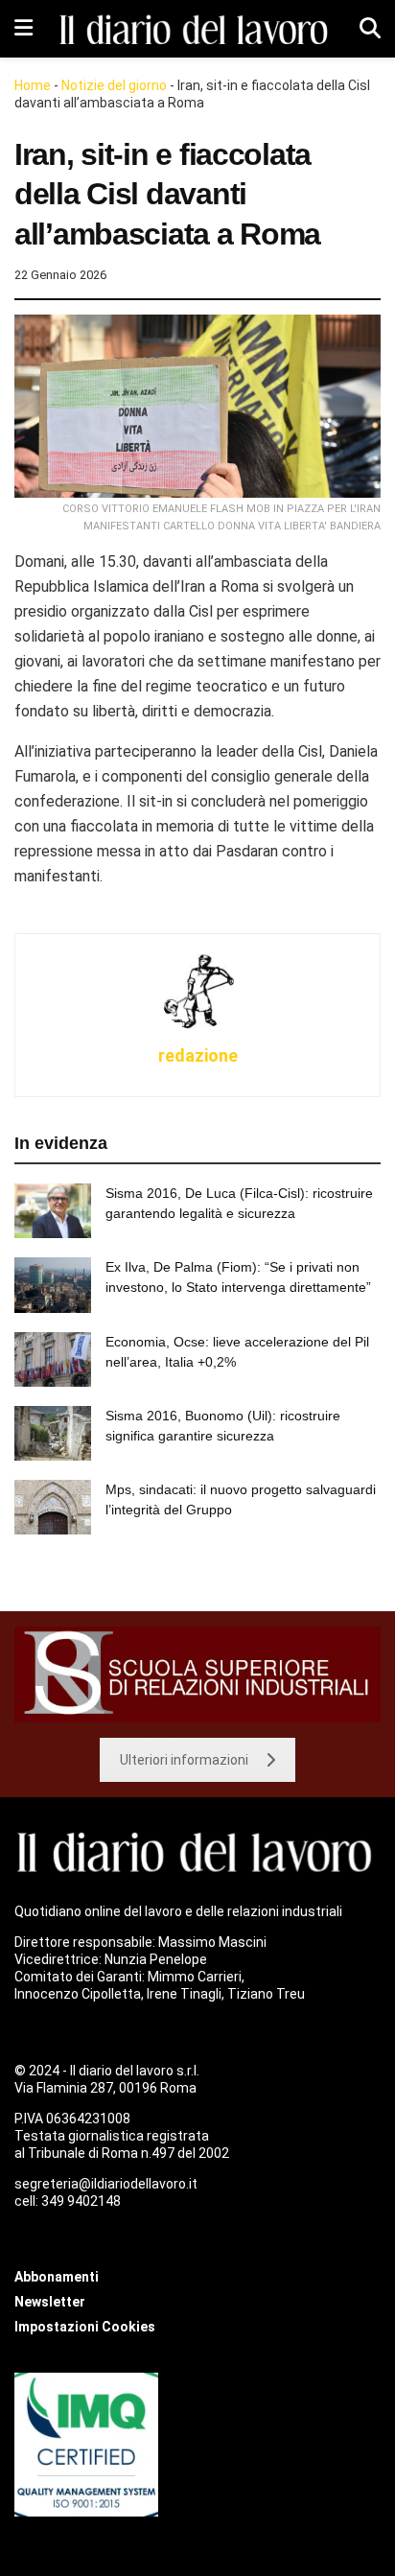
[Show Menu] (23, 29)
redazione (198, 1055)
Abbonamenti (57, 2277)
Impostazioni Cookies (85, 2327)
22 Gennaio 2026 (60, 275)
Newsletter (50, 2302)
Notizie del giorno (114, 85)
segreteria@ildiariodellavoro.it (106, 2184)
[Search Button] (370, 29)
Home (33, 85)
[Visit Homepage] (197, 29)
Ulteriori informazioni (184, 1760)
